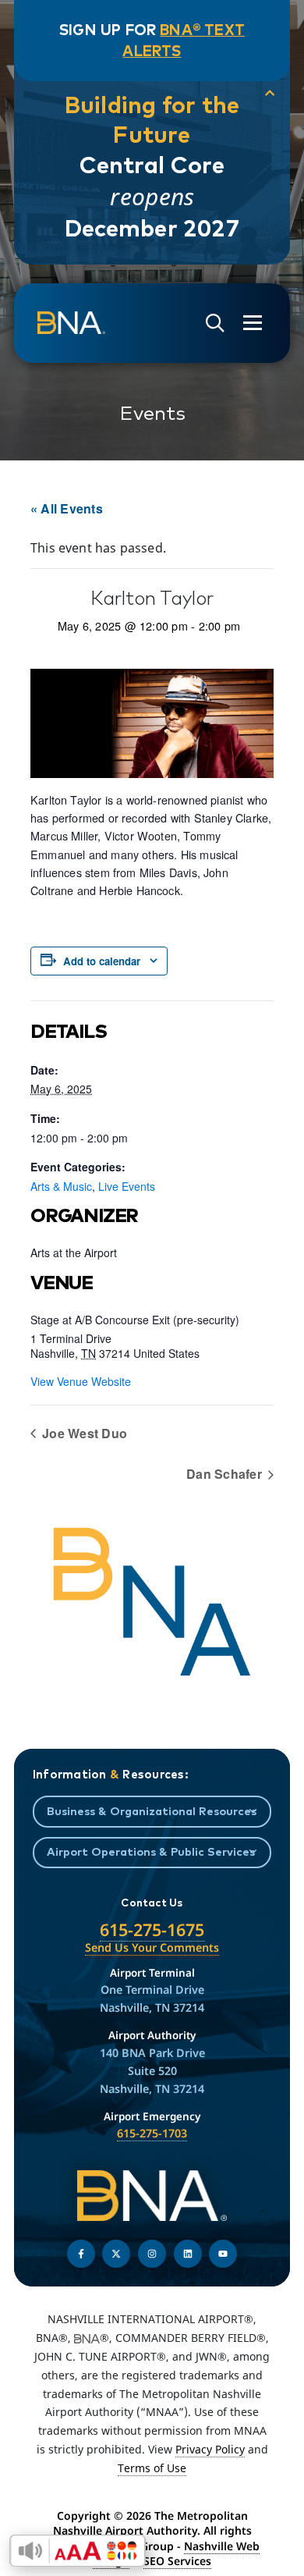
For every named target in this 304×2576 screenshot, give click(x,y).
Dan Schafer (226, 1474)
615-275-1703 (152, 2133)
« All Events (67, 508)
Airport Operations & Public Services (151, 1851)
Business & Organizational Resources (152, 1811)
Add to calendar (102, 961)
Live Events (127, 1186)
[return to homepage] (71, 323)
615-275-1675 (152, 1929)
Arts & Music (61, 1186)
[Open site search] (215, 323)
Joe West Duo (83, 1433)
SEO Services (177, 2561)
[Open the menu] (253, 323)
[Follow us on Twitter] (116, 2254)
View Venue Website (81, 1381)
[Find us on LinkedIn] (188, 2254)
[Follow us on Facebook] (81, 2254)
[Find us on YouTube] (223, 2254)
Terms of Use (152, 2468)
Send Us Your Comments (152, 1947)
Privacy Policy (210, 2449)
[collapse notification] (270, 93)
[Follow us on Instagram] (152, 2254)
